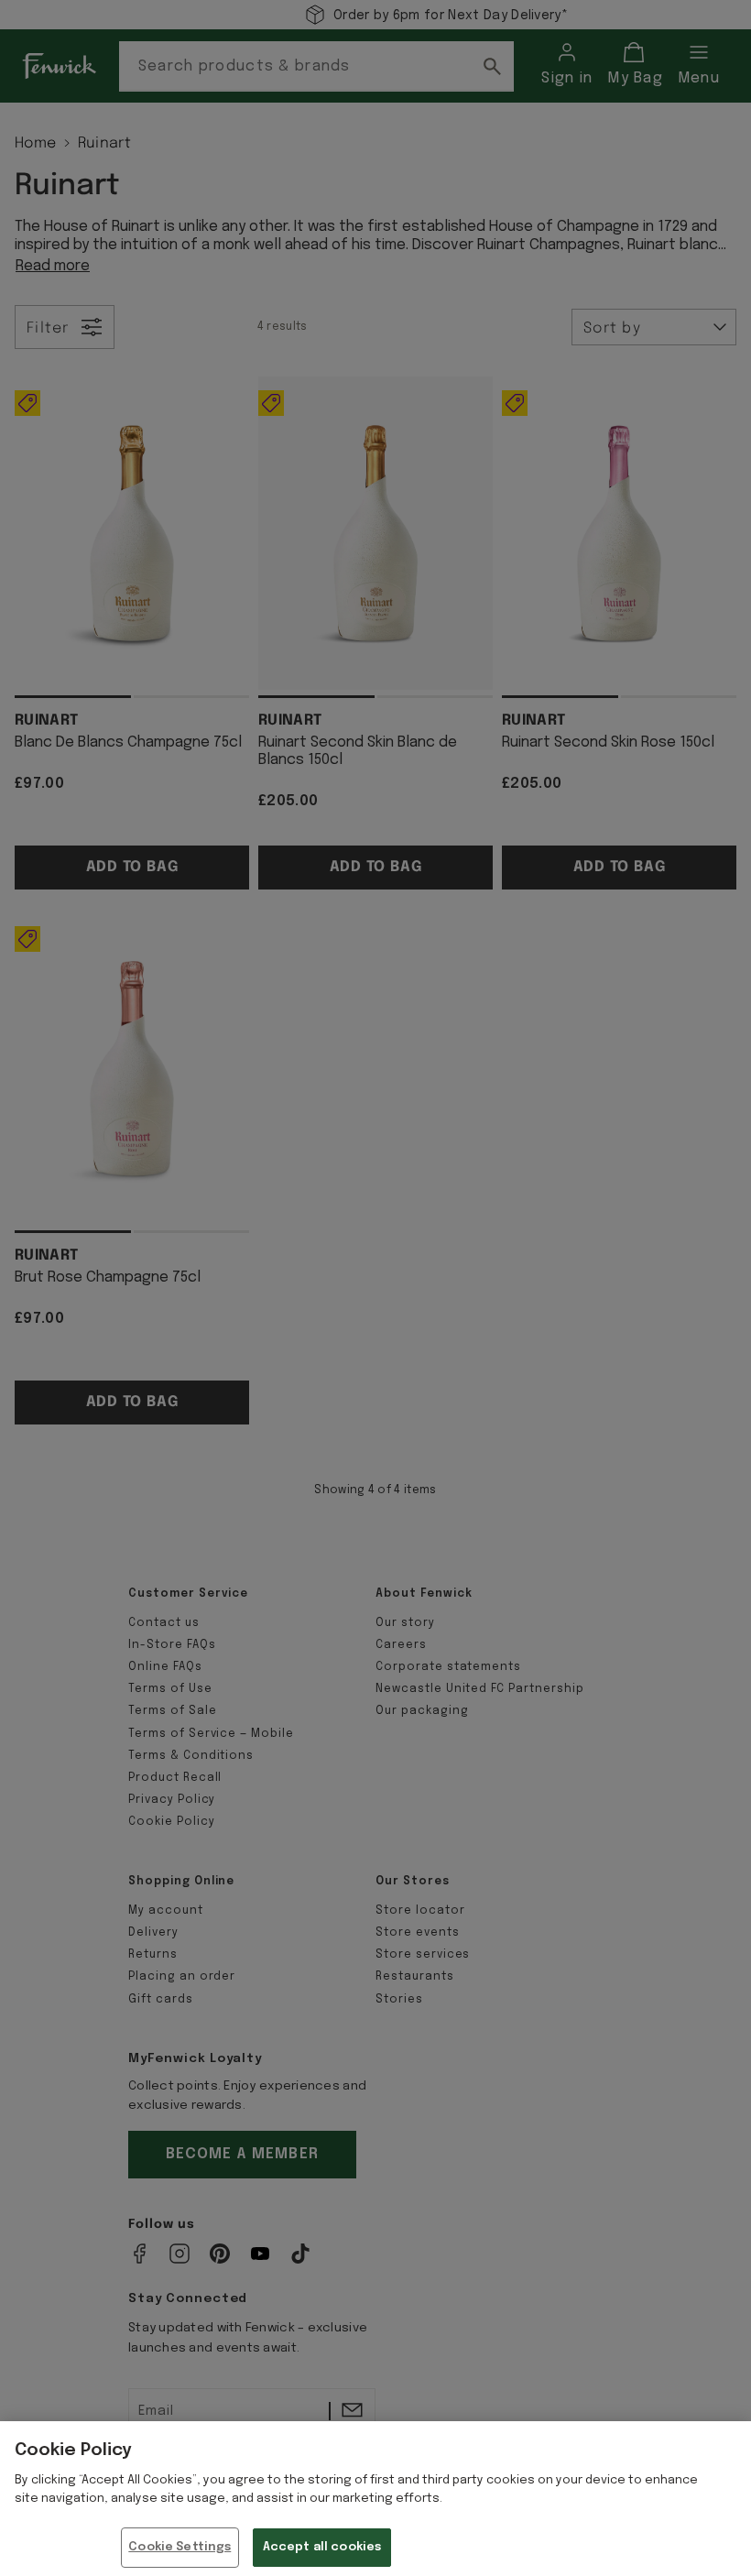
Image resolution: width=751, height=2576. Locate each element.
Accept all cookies (322, 2547)
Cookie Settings (180, 2547)
